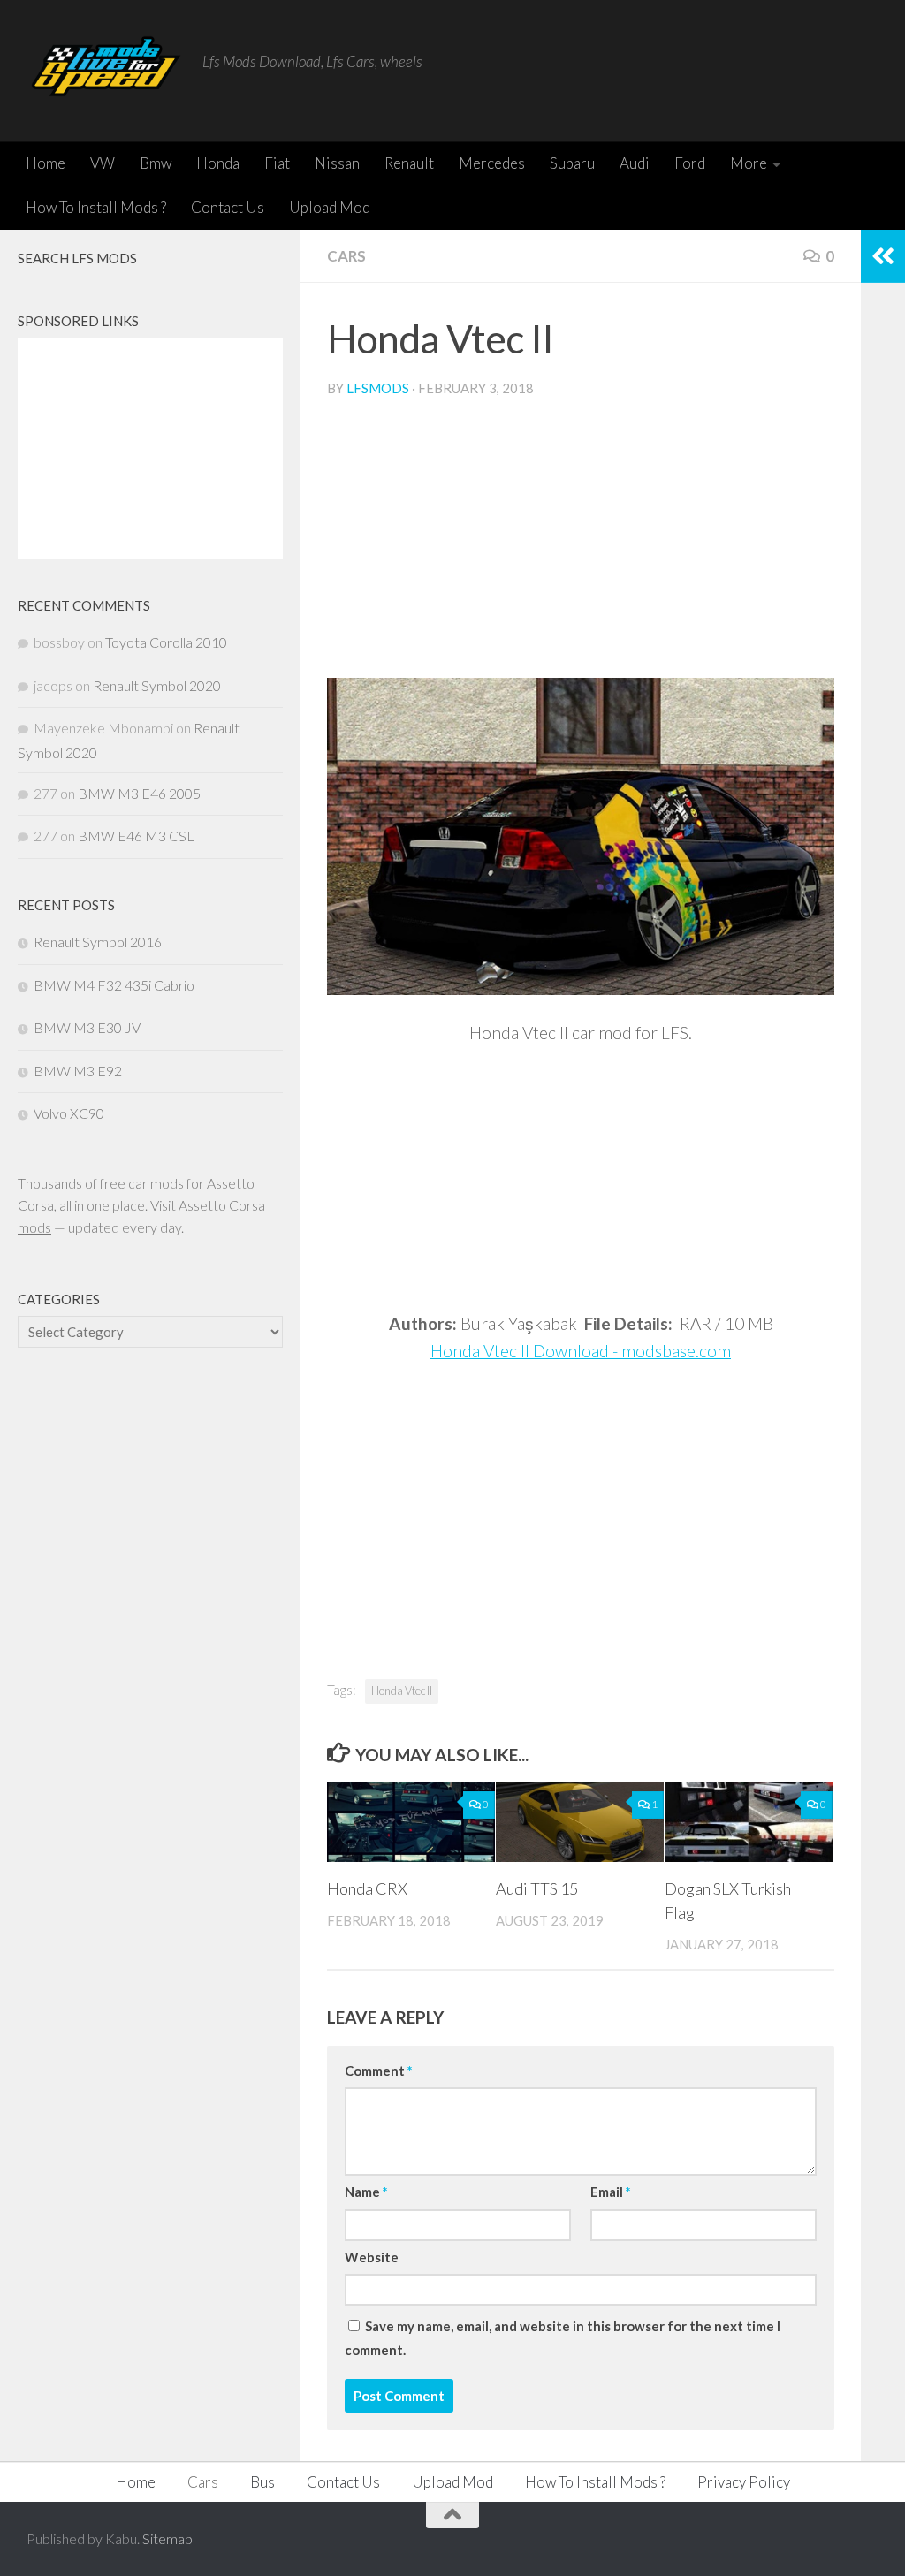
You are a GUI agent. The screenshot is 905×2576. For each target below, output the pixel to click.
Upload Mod (330, 207)
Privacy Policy (744, 2482)
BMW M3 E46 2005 (139, 793)
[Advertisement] (581, 545)
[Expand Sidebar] (883, 256)
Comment (378, 2071)
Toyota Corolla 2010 (166, 642)
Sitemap (167, 2538)
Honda (218, 163)
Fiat (277, 163)
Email (610, 2192)
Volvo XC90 (69, 1113)
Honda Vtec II (402, 1691)
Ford (690, 163)
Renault (409, 163)
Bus (262, 2482)
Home (46, 163)
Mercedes (492, 163)
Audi (635, 163)
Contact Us (228, 207)
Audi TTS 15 (537, 1888)
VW (103, 163)
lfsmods (378, 388)
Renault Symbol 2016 (98, 942)
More (749, 163)
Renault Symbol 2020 (157, 685)
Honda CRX (367, 1888)
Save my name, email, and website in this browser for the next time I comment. (563, 2337)
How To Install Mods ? (96, 207)
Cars (346, 256)
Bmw (156, 163)
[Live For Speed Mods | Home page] (106, 71)
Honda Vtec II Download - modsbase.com (581, 1351)
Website (372, 2257)
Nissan (337, 163)
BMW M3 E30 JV (87, 1027)
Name (366, 2192)
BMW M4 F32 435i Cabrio (114, 985)
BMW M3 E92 (78, 1071)
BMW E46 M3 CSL (136, 836)
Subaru (572, 163)
